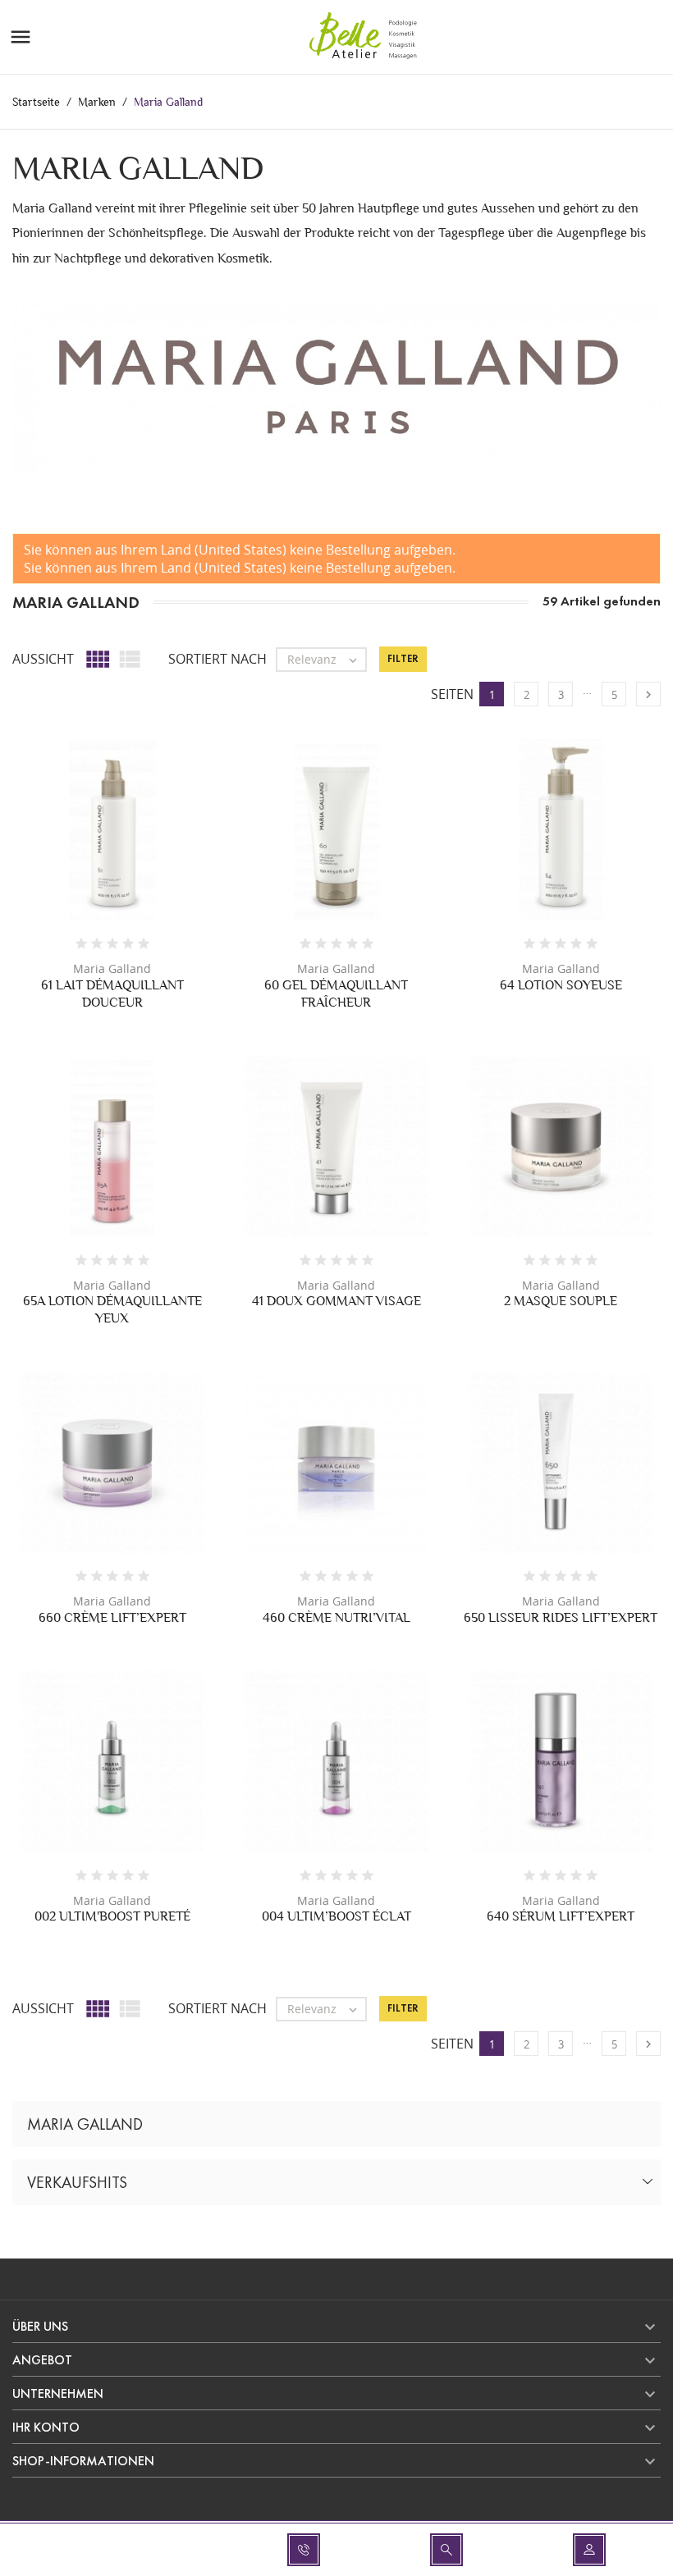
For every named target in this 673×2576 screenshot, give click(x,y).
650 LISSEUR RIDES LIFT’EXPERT (561, 1617)
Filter (403, 659)
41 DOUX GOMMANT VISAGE (336, 1301)
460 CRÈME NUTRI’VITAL (336, 1617)
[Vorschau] (95, 846)
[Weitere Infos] (130, 846)
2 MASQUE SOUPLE (561, 1301)
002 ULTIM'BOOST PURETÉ (112, 1916)
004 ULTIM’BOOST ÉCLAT (336, 1916)
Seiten (452, 694)
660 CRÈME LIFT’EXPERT (112, 1617)
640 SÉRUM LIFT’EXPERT (561, 1916)
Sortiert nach (217, 659)
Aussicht (43, 659)
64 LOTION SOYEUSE (561, 985)
